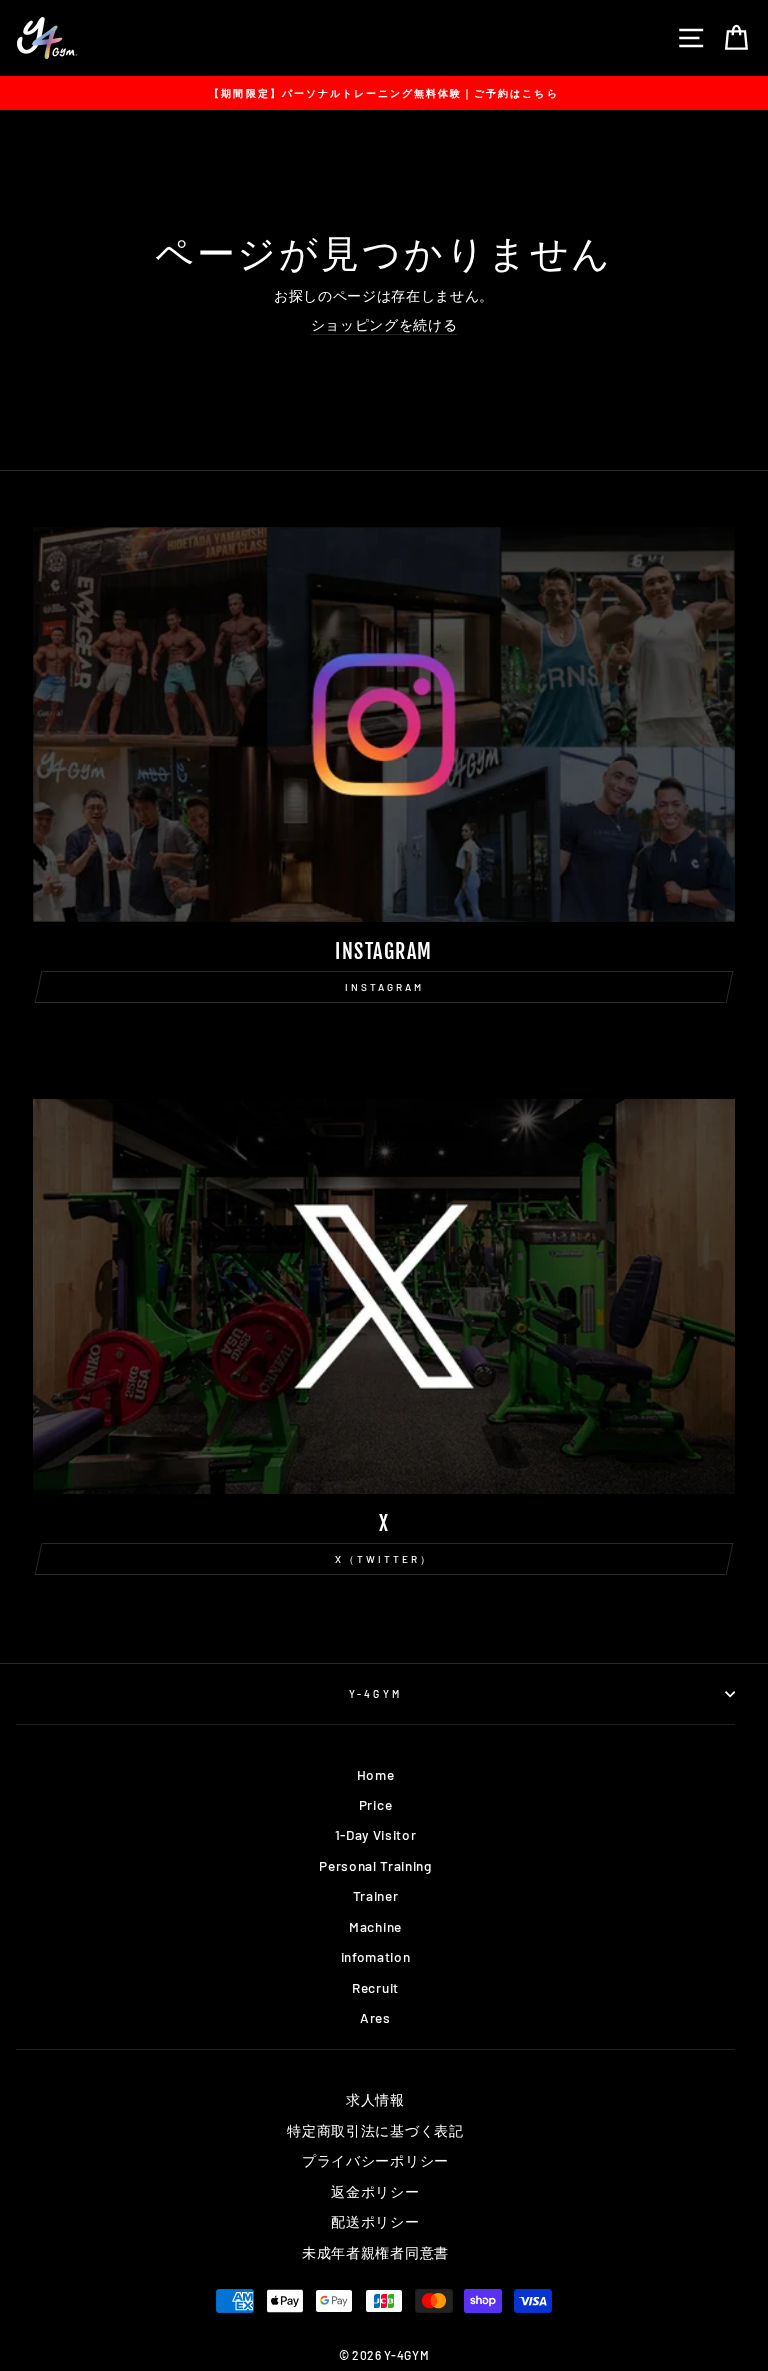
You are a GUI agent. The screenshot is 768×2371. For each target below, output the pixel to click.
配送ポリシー (375, 2221)
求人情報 (375, 2099)
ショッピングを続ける (384, 324)
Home (376, 1774)
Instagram (384, 987)
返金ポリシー (375, 2191)
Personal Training (375, 1865)
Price (375, 1804)
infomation (376, 1956)
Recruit (375, 1987)
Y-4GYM (375, 1694)
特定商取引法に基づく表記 (375, 2130)
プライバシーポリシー (375, 2160)
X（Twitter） (384, 1559)
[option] (384, 93)
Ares (375, 2017)
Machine (375, 1926)
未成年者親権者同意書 (375, 2252)
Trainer (376, 1895)
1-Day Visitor (376, 1834)
